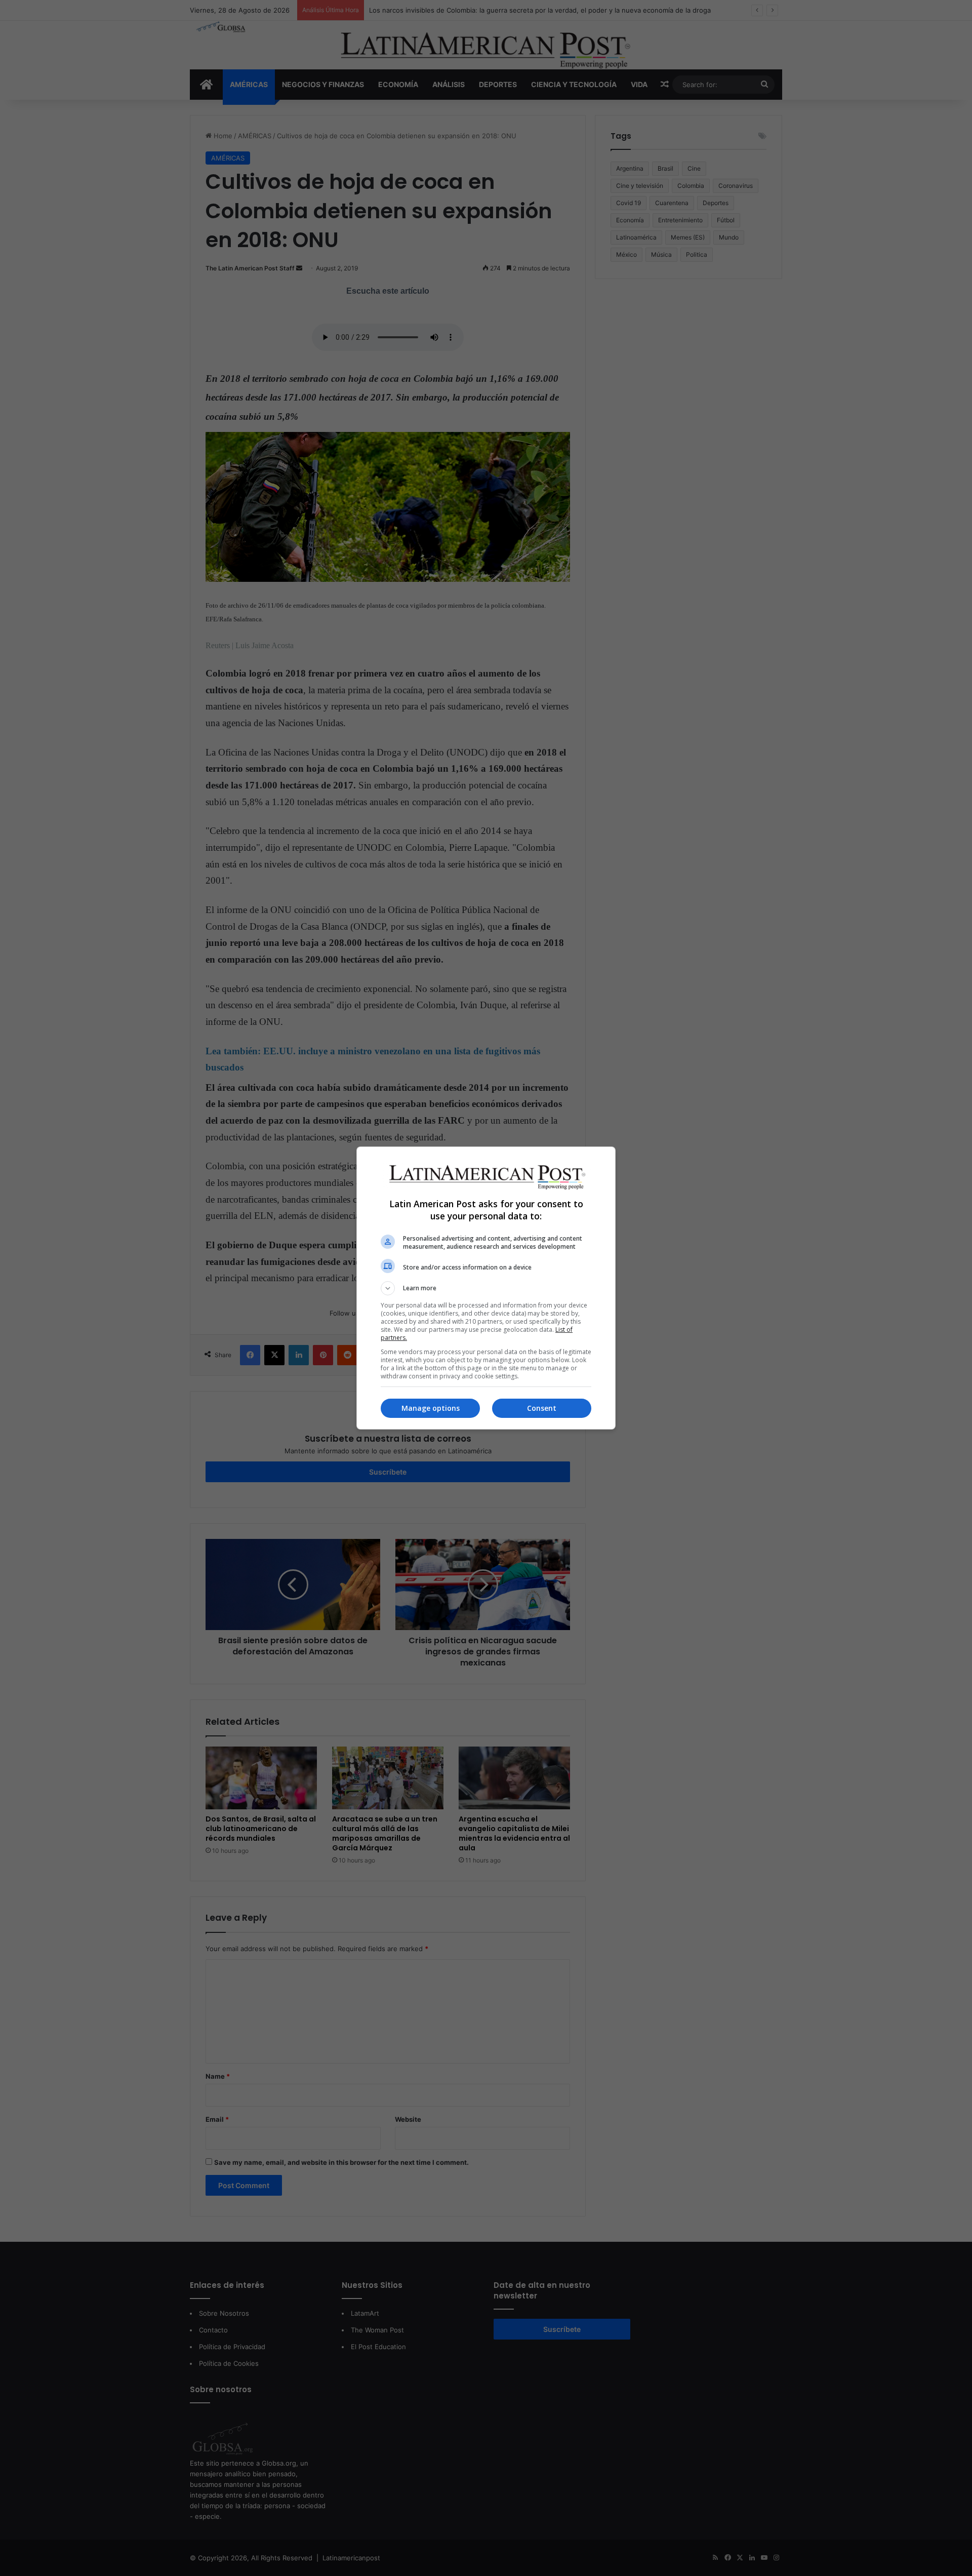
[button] (486, 1288)
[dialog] (486, 1288)
